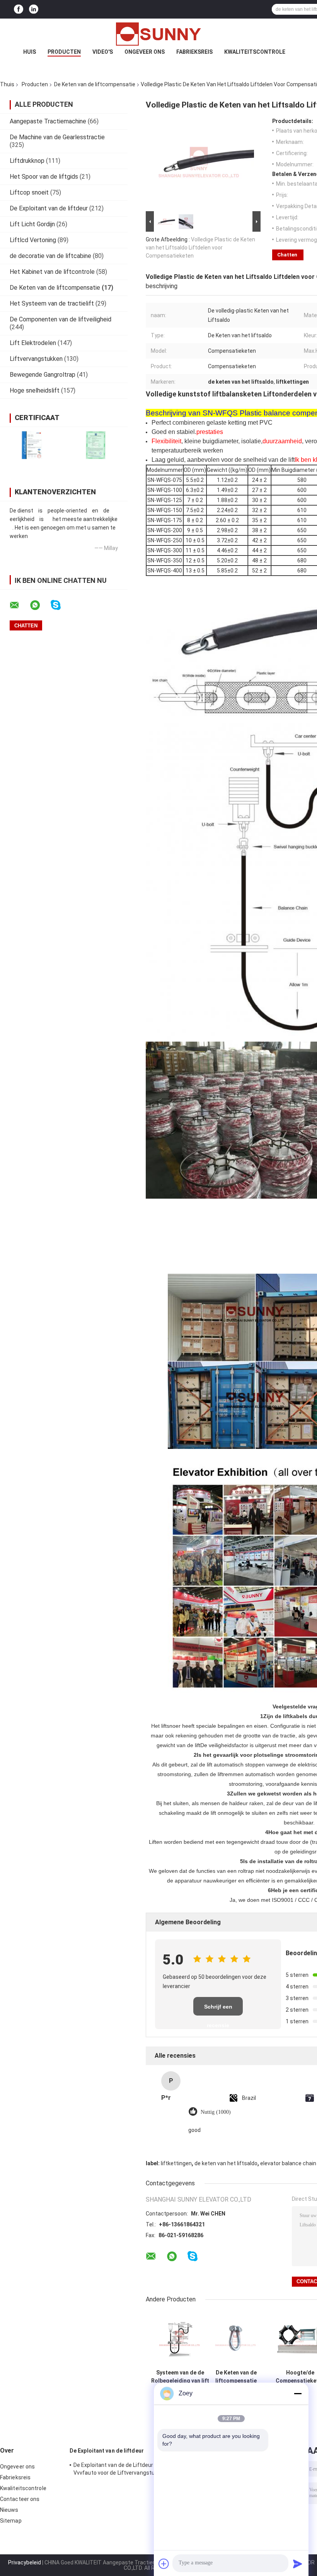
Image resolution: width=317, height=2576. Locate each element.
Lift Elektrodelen (33, 343)
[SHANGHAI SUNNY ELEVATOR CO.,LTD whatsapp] (40, 605)
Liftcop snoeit (29, 192)
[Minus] (298, 2393)
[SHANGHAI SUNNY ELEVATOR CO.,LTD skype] (61, 605)
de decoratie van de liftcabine (50, 256)
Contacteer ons (20, 2499)
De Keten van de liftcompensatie (95, 84)
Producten (64, 52)
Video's (103, 52)
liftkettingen (176, 2163)
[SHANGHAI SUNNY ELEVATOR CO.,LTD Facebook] (19, 9)
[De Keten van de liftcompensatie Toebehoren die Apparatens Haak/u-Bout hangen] (236, 2338)
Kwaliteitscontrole (255, 52)
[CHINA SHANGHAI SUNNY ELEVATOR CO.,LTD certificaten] (32, 445)
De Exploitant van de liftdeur (49, 208)
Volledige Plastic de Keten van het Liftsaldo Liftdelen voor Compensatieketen (200, 248)
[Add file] (164, 2564)
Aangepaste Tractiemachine (48, 121)
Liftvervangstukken (36, 359)
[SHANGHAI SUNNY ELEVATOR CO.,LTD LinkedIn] (34, 9)
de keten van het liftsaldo (226, 2163)
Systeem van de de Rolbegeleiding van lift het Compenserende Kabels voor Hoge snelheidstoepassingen (180, 2377)
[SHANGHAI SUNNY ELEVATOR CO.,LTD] (158, 34)
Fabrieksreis (194, 52)
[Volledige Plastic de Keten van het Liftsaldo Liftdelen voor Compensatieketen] (200, 164)
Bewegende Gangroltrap (43, 375)
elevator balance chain (288, 2163)
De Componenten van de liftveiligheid (61, 319)
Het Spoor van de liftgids (44, 177)
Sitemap (11, 2521)
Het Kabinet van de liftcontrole (52, 272)
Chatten (287, 255)
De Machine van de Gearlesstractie (57, 137)
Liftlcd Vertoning (33, 240)
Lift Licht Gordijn (32, 224)
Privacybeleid (25, 2562)
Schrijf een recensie (218, 2010)
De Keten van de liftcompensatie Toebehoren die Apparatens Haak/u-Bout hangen (236, 2377)
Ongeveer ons (145, 52)
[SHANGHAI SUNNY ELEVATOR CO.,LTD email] (19, 605)
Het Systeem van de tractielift (52, 303)
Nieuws (9, 2510)
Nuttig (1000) (216, 2112)
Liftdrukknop (27, 161)
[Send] (298, 2564)
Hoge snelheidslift (35, 390)
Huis (30, 52)
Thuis (7, 84)
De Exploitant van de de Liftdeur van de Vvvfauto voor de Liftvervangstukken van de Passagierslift (125, 2470)
